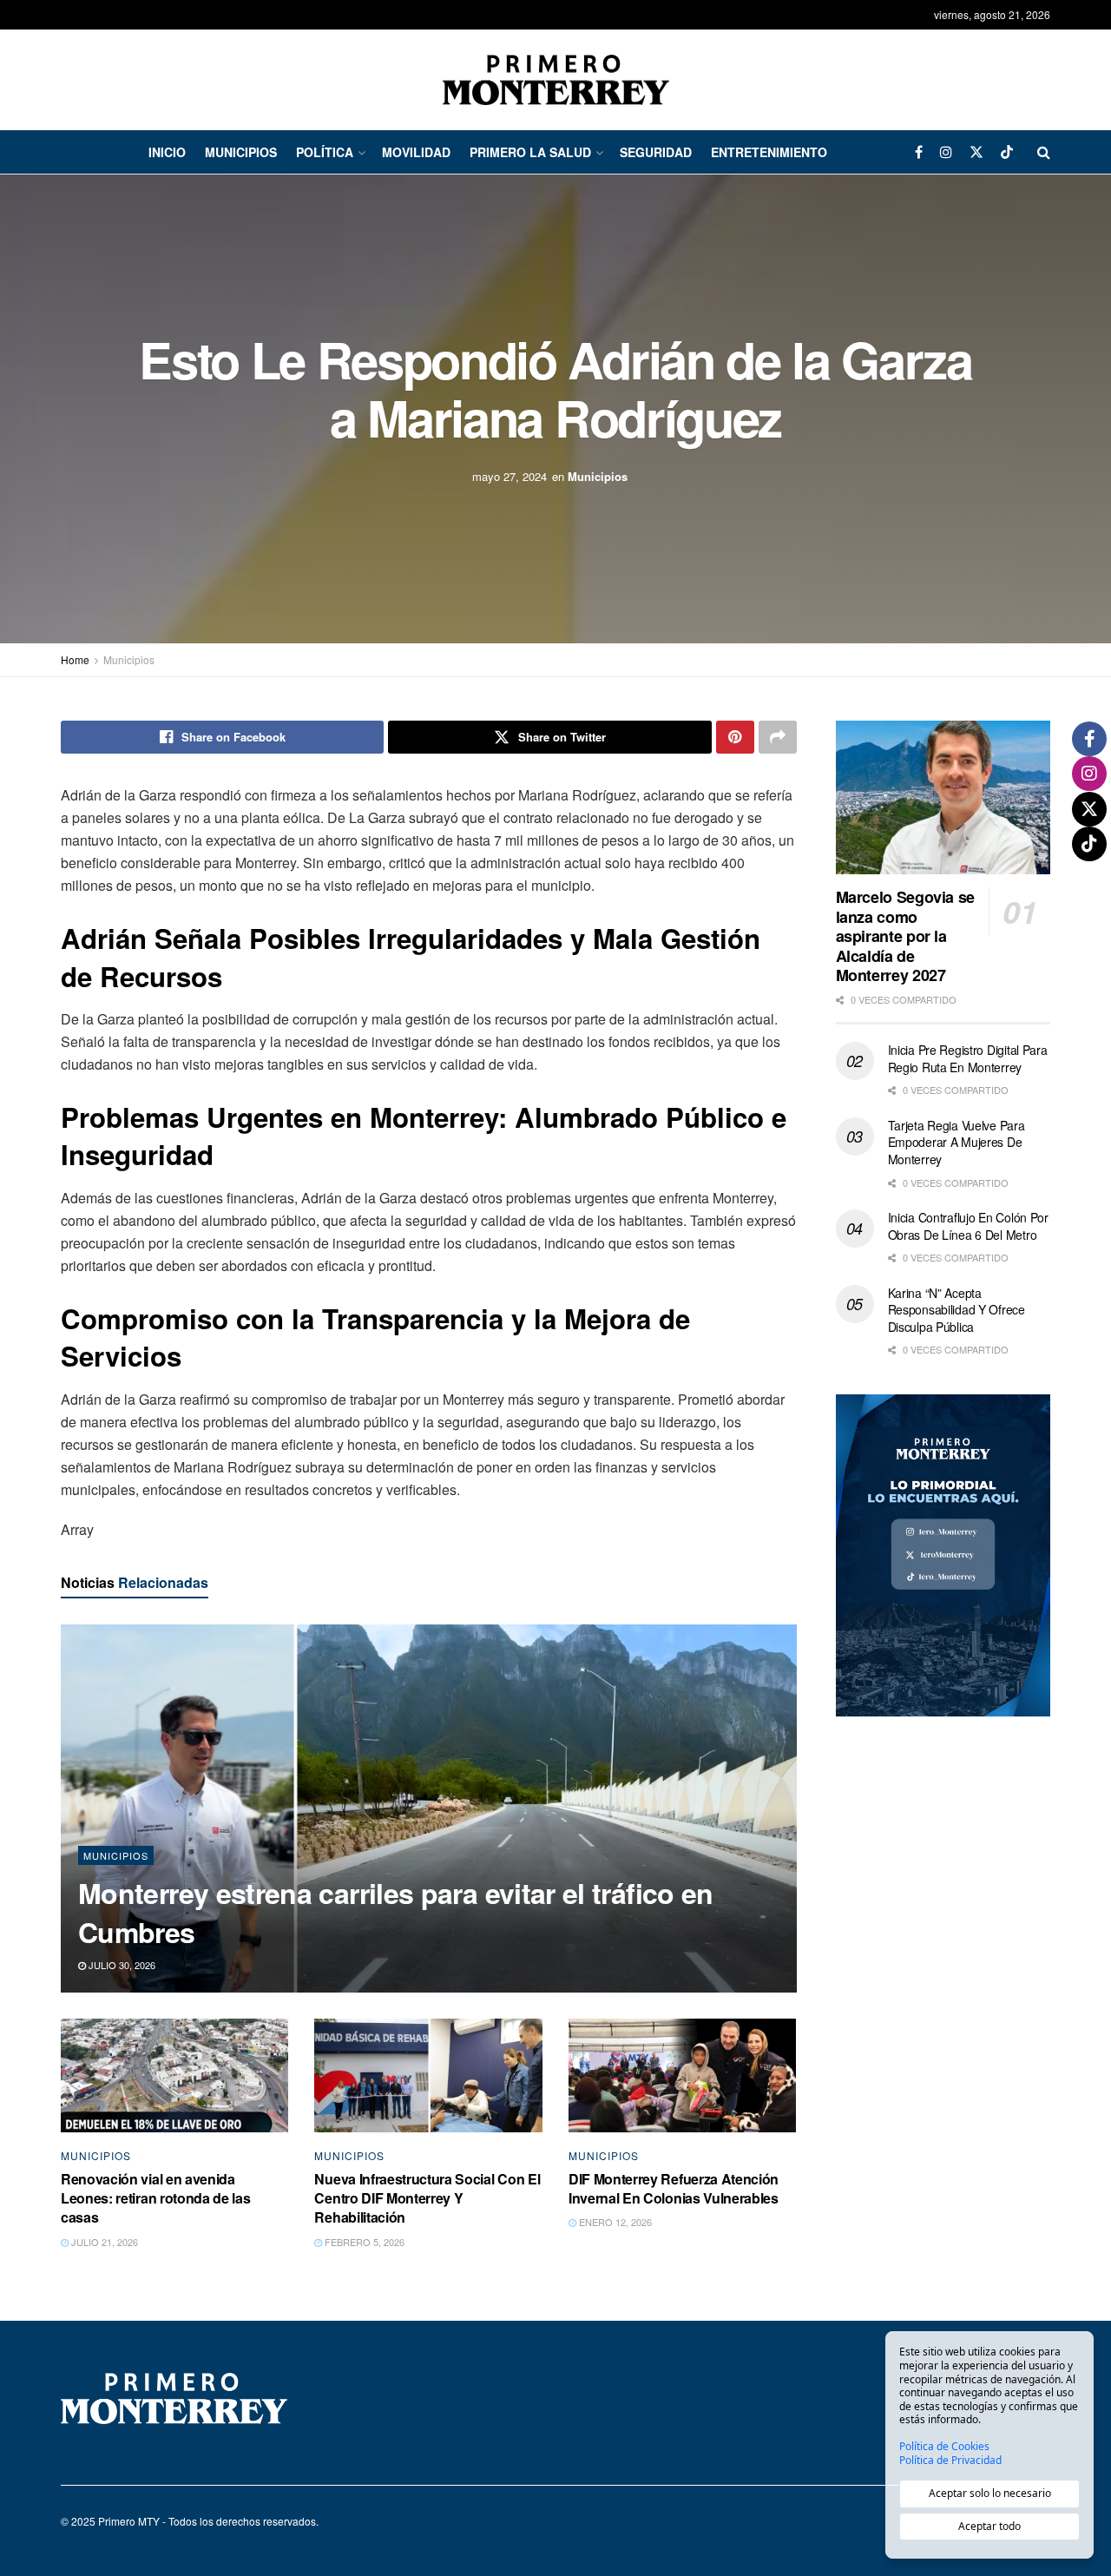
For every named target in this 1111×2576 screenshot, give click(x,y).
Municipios (241, 152)
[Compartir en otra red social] (778, 737)
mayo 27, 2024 (509, 476)
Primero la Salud (530, 152)
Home (75, 659)
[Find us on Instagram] (946, 152)
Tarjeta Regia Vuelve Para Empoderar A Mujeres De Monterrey (957, 1142)
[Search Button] (1044, 152)
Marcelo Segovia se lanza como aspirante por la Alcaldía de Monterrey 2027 (906, 936)
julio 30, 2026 (121, 1965)
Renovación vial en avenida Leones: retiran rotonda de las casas (155, 2198)
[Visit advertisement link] (943, 1555)
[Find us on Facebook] (919, 152)
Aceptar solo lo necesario (990, 2493)
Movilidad (416, 152)
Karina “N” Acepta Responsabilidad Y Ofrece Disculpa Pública (957, 1310)
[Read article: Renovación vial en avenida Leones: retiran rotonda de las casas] (174, 2075)
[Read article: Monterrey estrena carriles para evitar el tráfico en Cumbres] (429, 1808)
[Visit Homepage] (556, 80)
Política (325, 152)
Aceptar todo (989, 2526)
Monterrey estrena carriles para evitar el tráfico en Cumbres (396, 1912)
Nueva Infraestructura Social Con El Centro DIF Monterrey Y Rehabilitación (427, 2198)
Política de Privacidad (950, 2461)
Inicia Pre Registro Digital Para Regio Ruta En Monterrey (968, 1058)
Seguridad (656, 152)
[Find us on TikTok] (1007, 152)
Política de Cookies (944, 2447)
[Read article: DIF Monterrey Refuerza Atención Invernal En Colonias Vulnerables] (682, 2075)
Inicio (167, 152)
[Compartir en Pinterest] (735, 737)
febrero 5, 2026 (363, 2242)
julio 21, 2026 (103, 2242)
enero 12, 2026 (614, 2222)
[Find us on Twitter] (976, 152)
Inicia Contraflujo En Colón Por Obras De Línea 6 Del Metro (968, 1226)
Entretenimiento (769, 152)
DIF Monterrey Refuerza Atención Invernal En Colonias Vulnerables (674, 2188)
